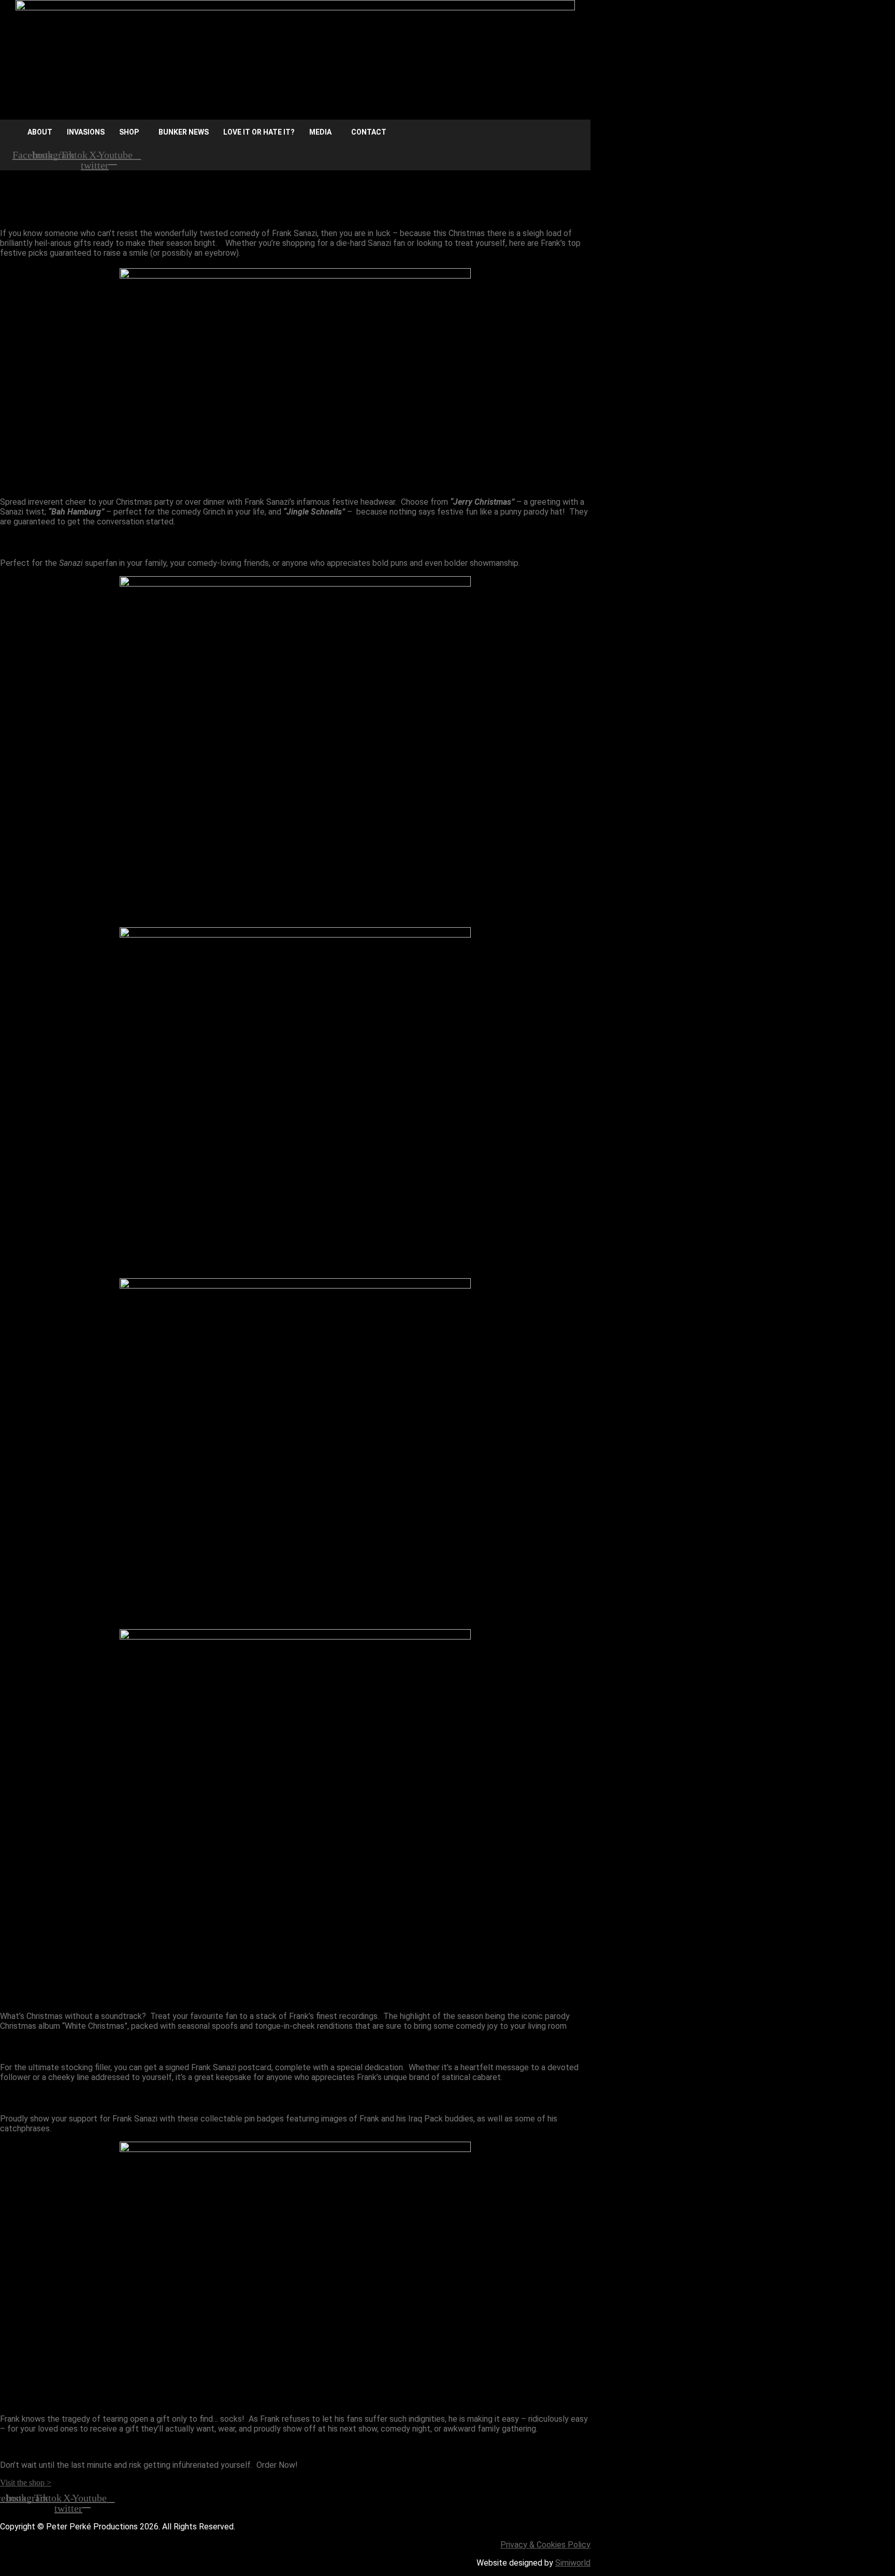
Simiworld (573, 2563)
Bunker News (184, 132)
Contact (369, 132)
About (40, 132)
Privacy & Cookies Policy (545, 2545)
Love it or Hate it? (259, 132)
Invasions (86, 132)
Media (320, 132)
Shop (129, 132)
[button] (132, 132)
